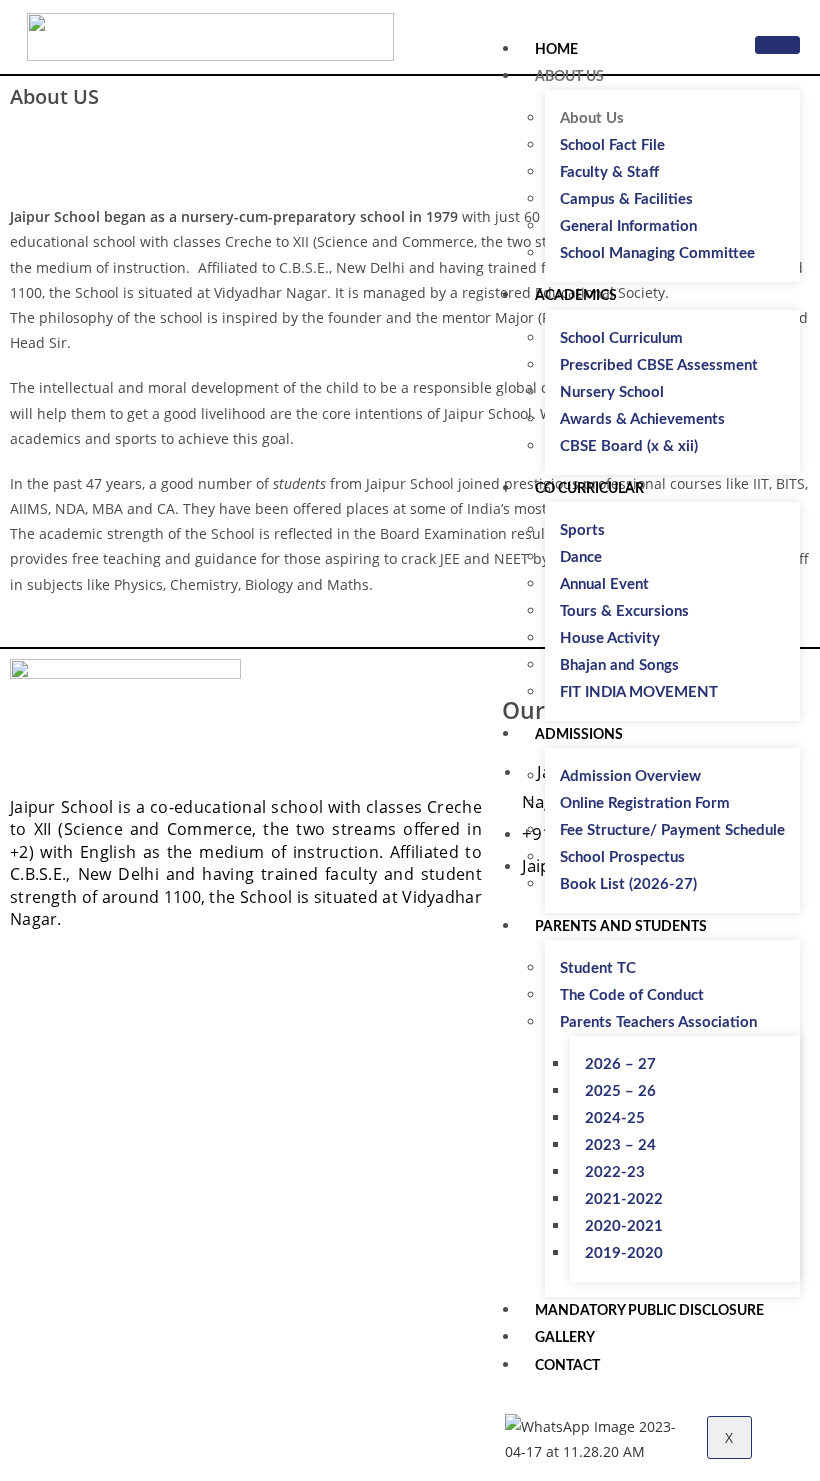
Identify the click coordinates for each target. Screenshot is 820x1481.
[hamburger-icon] (777, 45)
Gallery (565, 1338)
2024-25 (615, 1118)
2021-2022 (624, 1199)
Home (556, 50)
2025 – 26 (620, 1091)
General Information (628, 226)
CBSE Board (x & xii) (629, 446)
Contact (567, 1366)
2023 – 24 (620, 1145)
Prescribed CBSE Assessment (659, 365)
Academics (576, 296)
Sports (582, 530)
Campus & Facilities (626, 199)
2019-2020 (624, 1253)
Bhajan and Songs (619, 665)
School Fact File (612, 145)
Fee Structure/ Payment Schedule (672, 830)
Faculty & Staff (609, 172)
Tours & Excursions (624, 611)
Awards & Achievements (642, 419)
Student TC (598, 968)
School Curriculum (621, 338)
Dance (581, 557)
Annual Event (604, 584)
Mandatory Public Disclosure (649, 1311)
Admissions (579, 735)
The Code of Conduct (632, 995)
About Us (569, 77)
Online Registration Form (645, 803)
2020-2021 (624, 1226)
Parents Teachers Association (658, 1022)
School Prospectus (622, 857)
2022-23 (615, 1172)
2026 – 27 (620, 1064)
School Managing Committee (657, 253)
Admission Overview (630, 776)
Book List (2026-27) (628, 884)
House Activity (610, 638)
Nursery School (612, 392)
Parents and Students (621, 927)
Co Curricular (589, 489)
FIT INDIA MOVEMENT (639, 692)
